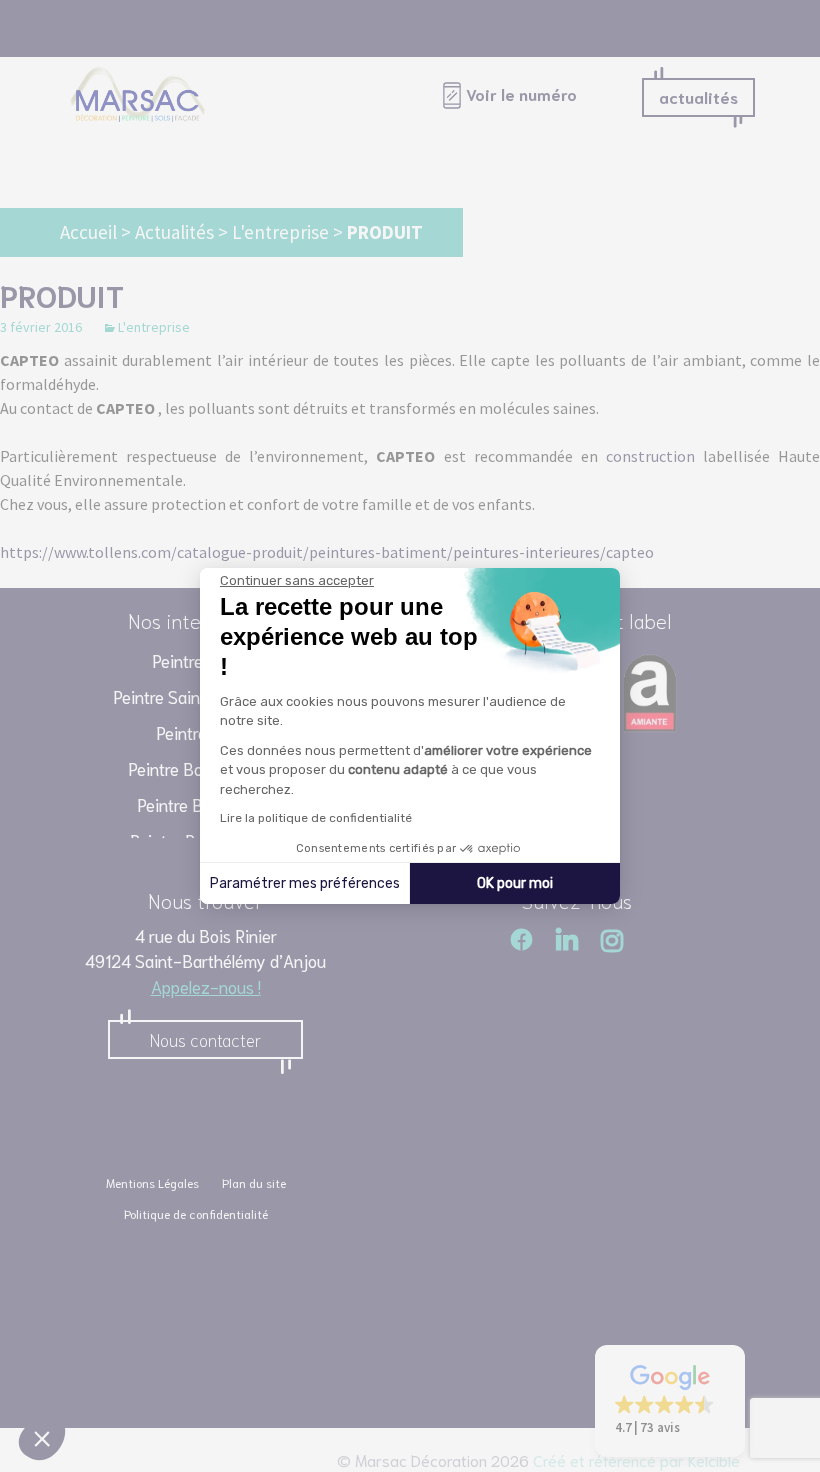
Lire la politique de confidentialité (316, 818)
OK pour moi (515, 883)
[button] (42, 1438)
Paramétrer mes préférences (305, 883)
